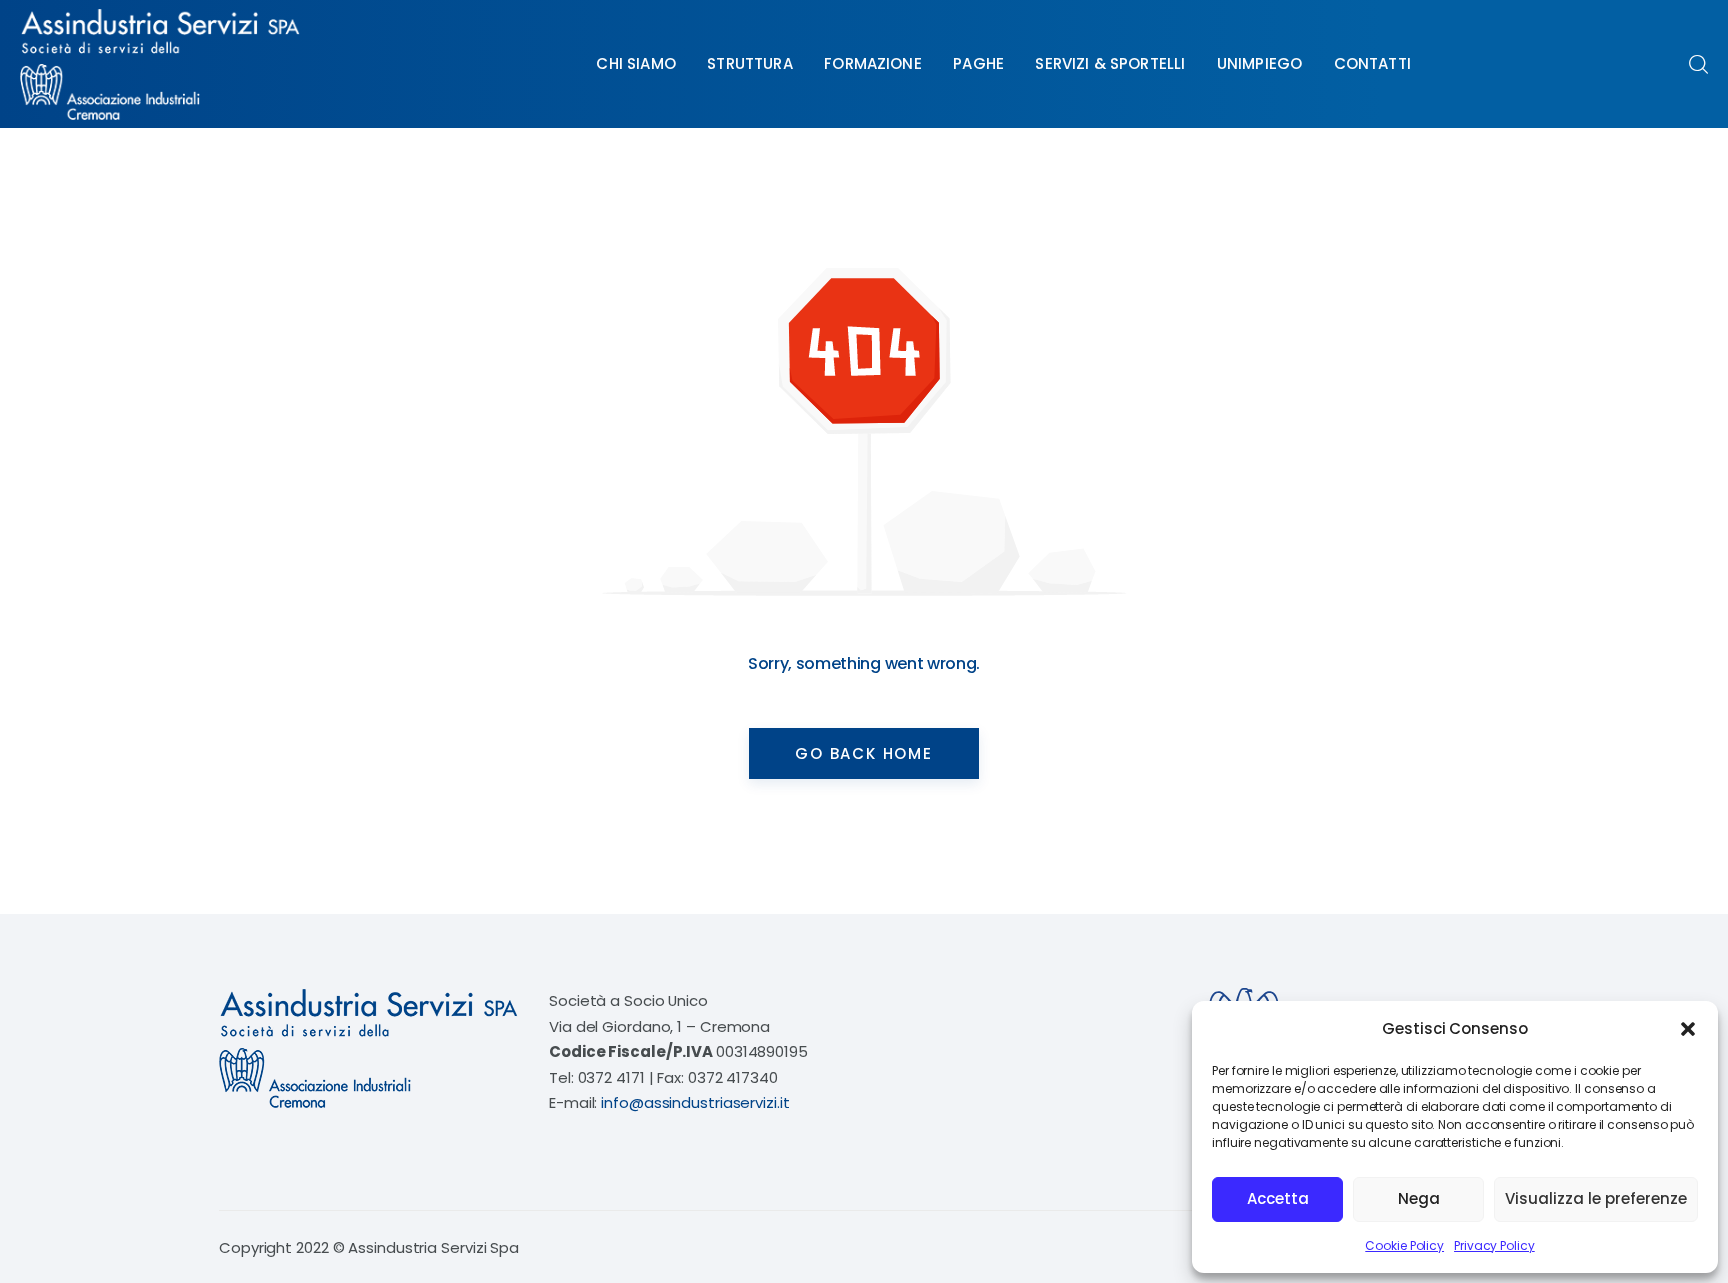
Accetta (1278, 1198)
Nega (1419, 1198)
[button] (1688, 1029)
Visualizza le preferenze (1596, 1198)
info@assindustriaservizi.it (695, 1102)
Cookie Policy (1404, 1245)
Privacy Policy (1494, 1245)
